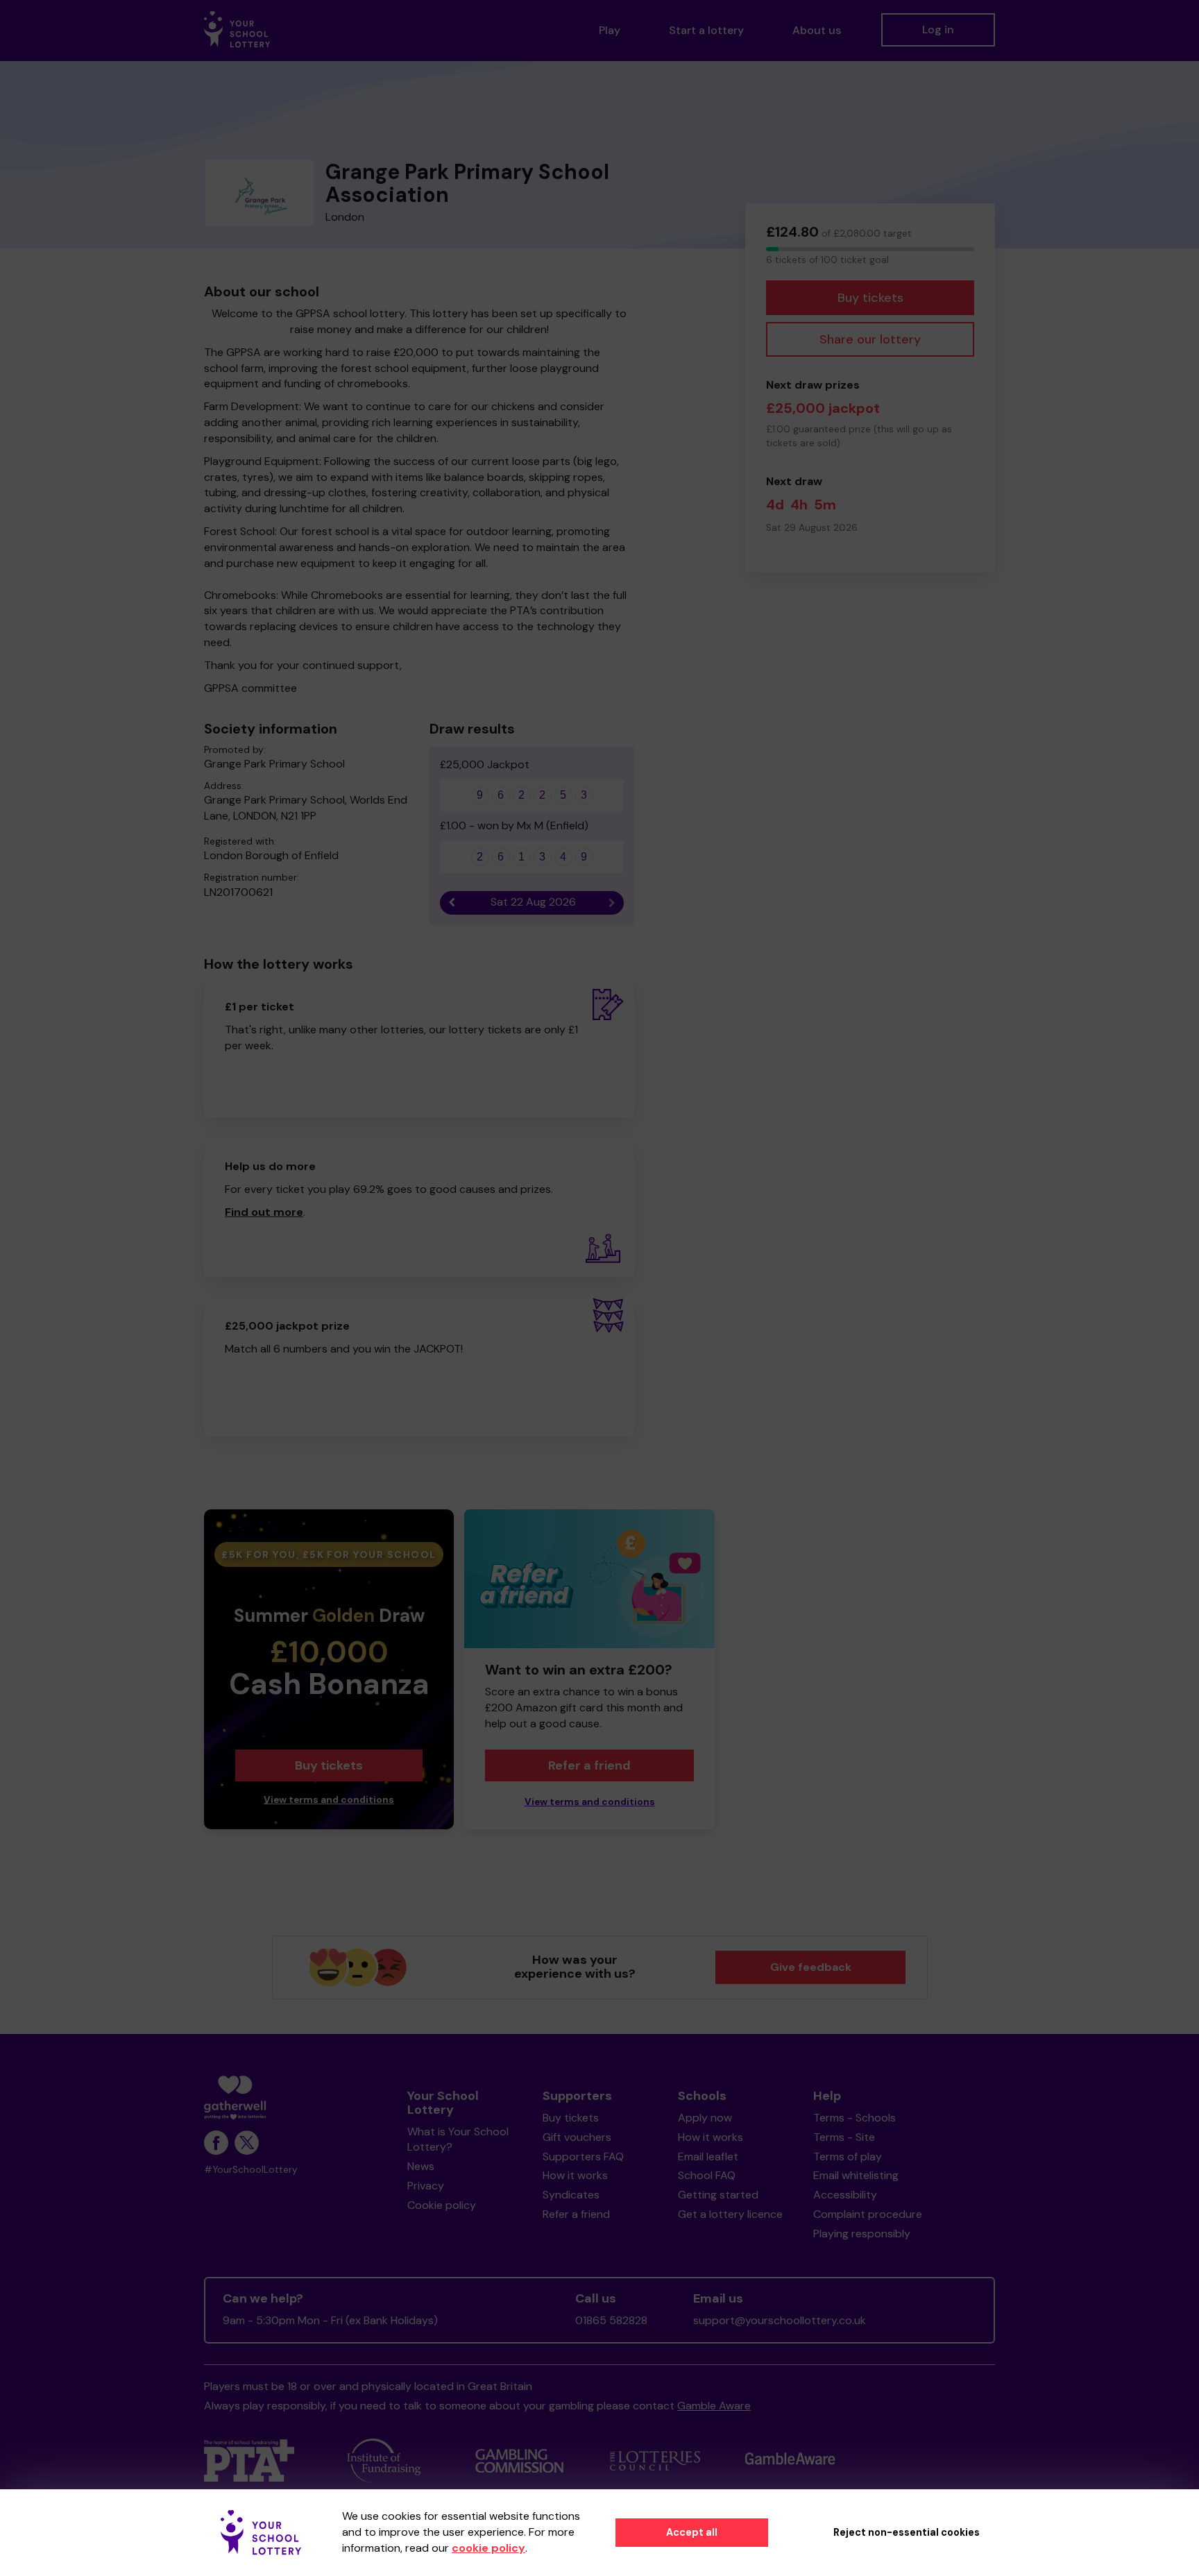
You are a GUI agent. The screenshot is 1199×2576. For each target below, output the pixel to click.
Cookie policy (442, 2205)
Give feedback (811, 1967)
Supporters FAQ (583, 2156)
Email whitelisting (856, 2175)
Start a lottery (706, 30)
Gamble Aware (714, 2406)
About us (817, 30)
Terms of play (848, 2156)
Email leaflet (708, 2156)
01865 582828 (611, 2320)
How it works (575, 2175)
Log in (938, 29)
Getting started (718, 2195)
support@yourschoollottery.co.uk (780, 2320)
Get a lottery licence (730, 2214)
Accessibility (845, 2195)
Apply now (705, 2118)
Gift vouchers (577, 2137)
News (421, 2166)
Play (610, 30)
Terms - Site (844, 2137)
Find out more (264, 1212)
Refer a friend (589, 1765)
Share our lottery (870, 339)
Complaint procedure (868, 2214)
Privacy (426, 2186)
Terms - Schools (854, 2118)
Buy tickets (870, 298)
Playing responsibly (862, 2234)
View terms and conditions (329, 1800)
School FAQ (707, 2175)
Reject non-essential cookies (907, 2532)
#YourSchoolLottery (251, 2170)
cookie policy (488, 2548)
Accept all (692, 2532)
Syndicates (571, 2195)
